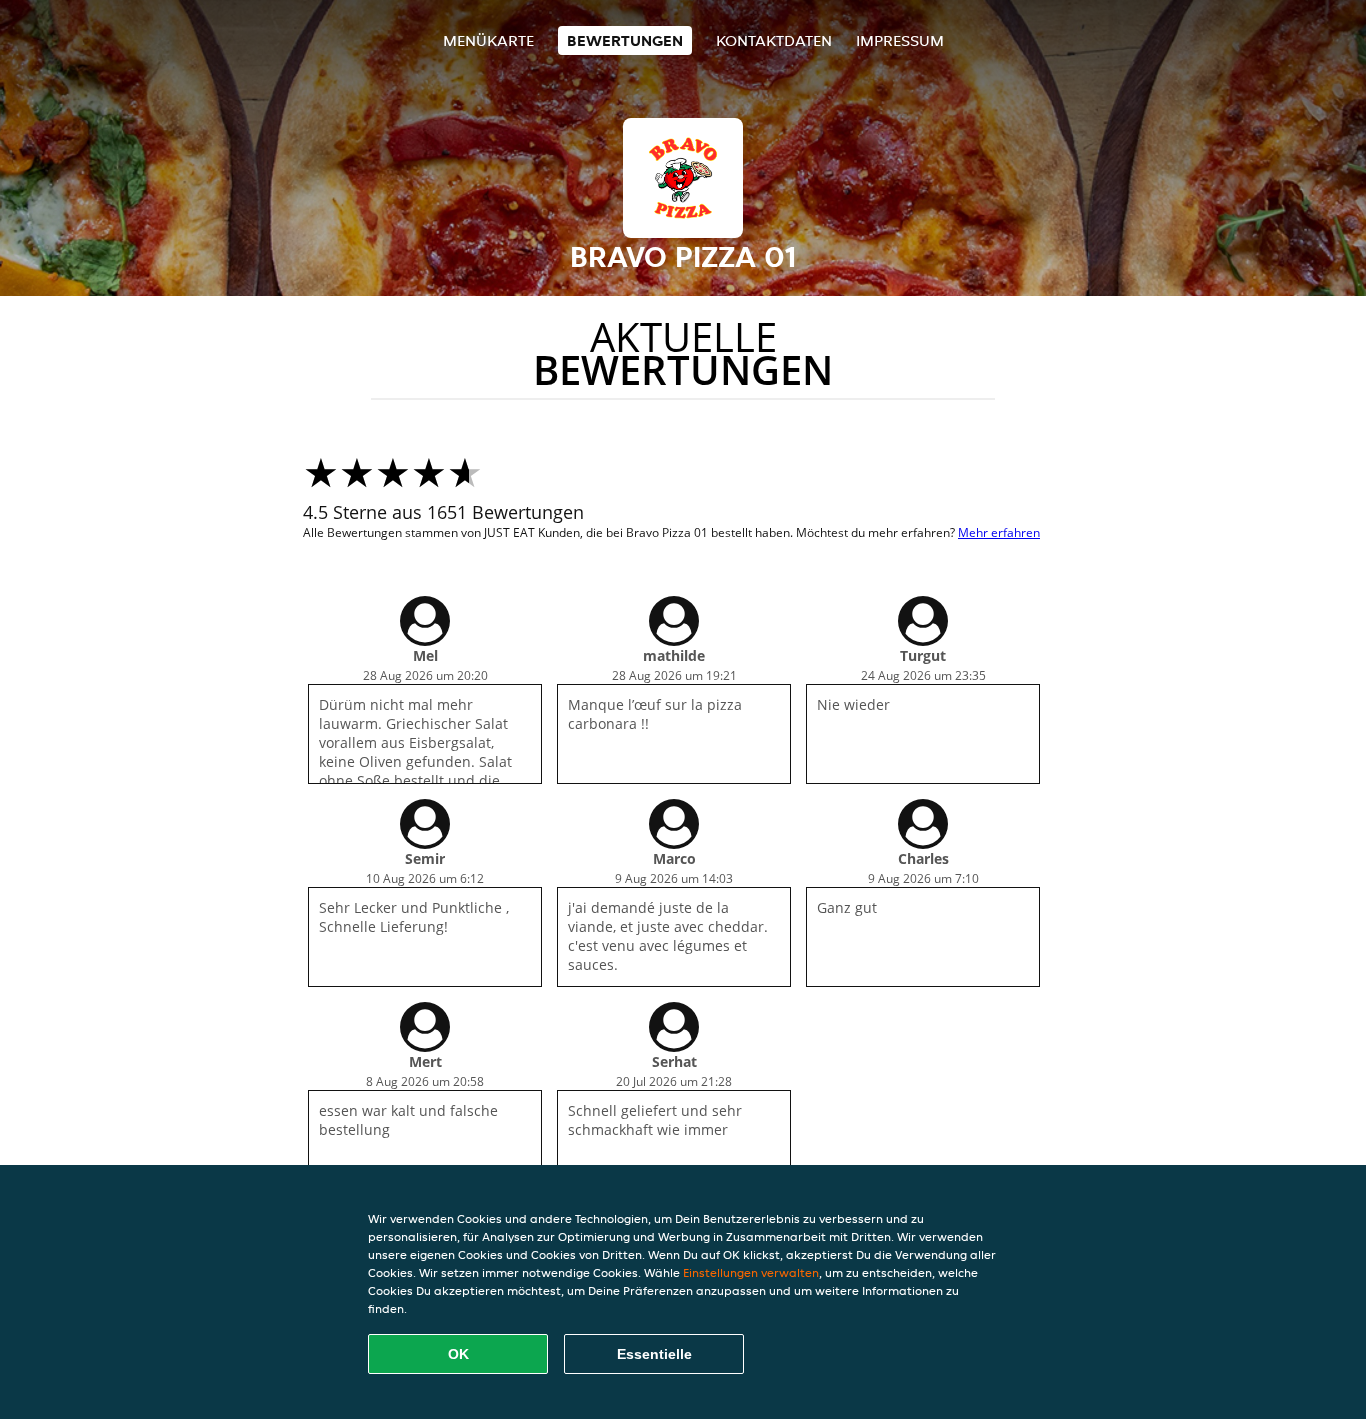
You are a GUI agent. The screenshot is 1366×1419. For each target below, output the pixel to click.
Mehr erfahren (999, 532)
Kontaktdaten (774, 40)
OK (458, 1354)
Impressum (900, 40)
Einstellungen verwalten (751, 1272)
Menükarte (488, 40)
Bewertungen (625, 40)
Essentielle (654, 1354)
